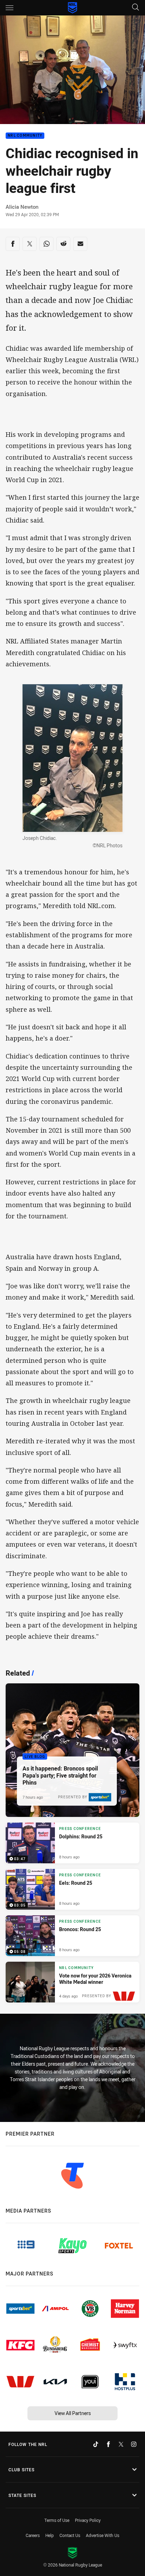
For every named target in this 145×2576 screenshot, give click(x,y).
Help (50, 2535)
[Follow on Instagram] (134, 2444)
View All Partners (73, 2413)
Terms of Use (57, 2520)
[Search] (135, 8)
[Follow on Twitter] (121, 2444)
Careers (33, 2535)
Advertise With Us (103, 2535)
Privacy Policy (88, 2520)
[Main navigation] (10, 8)
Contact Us (70, 2535)
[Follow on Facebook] (108, 2444)
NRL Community (25, 136)
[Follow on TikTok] (96, 2444)
